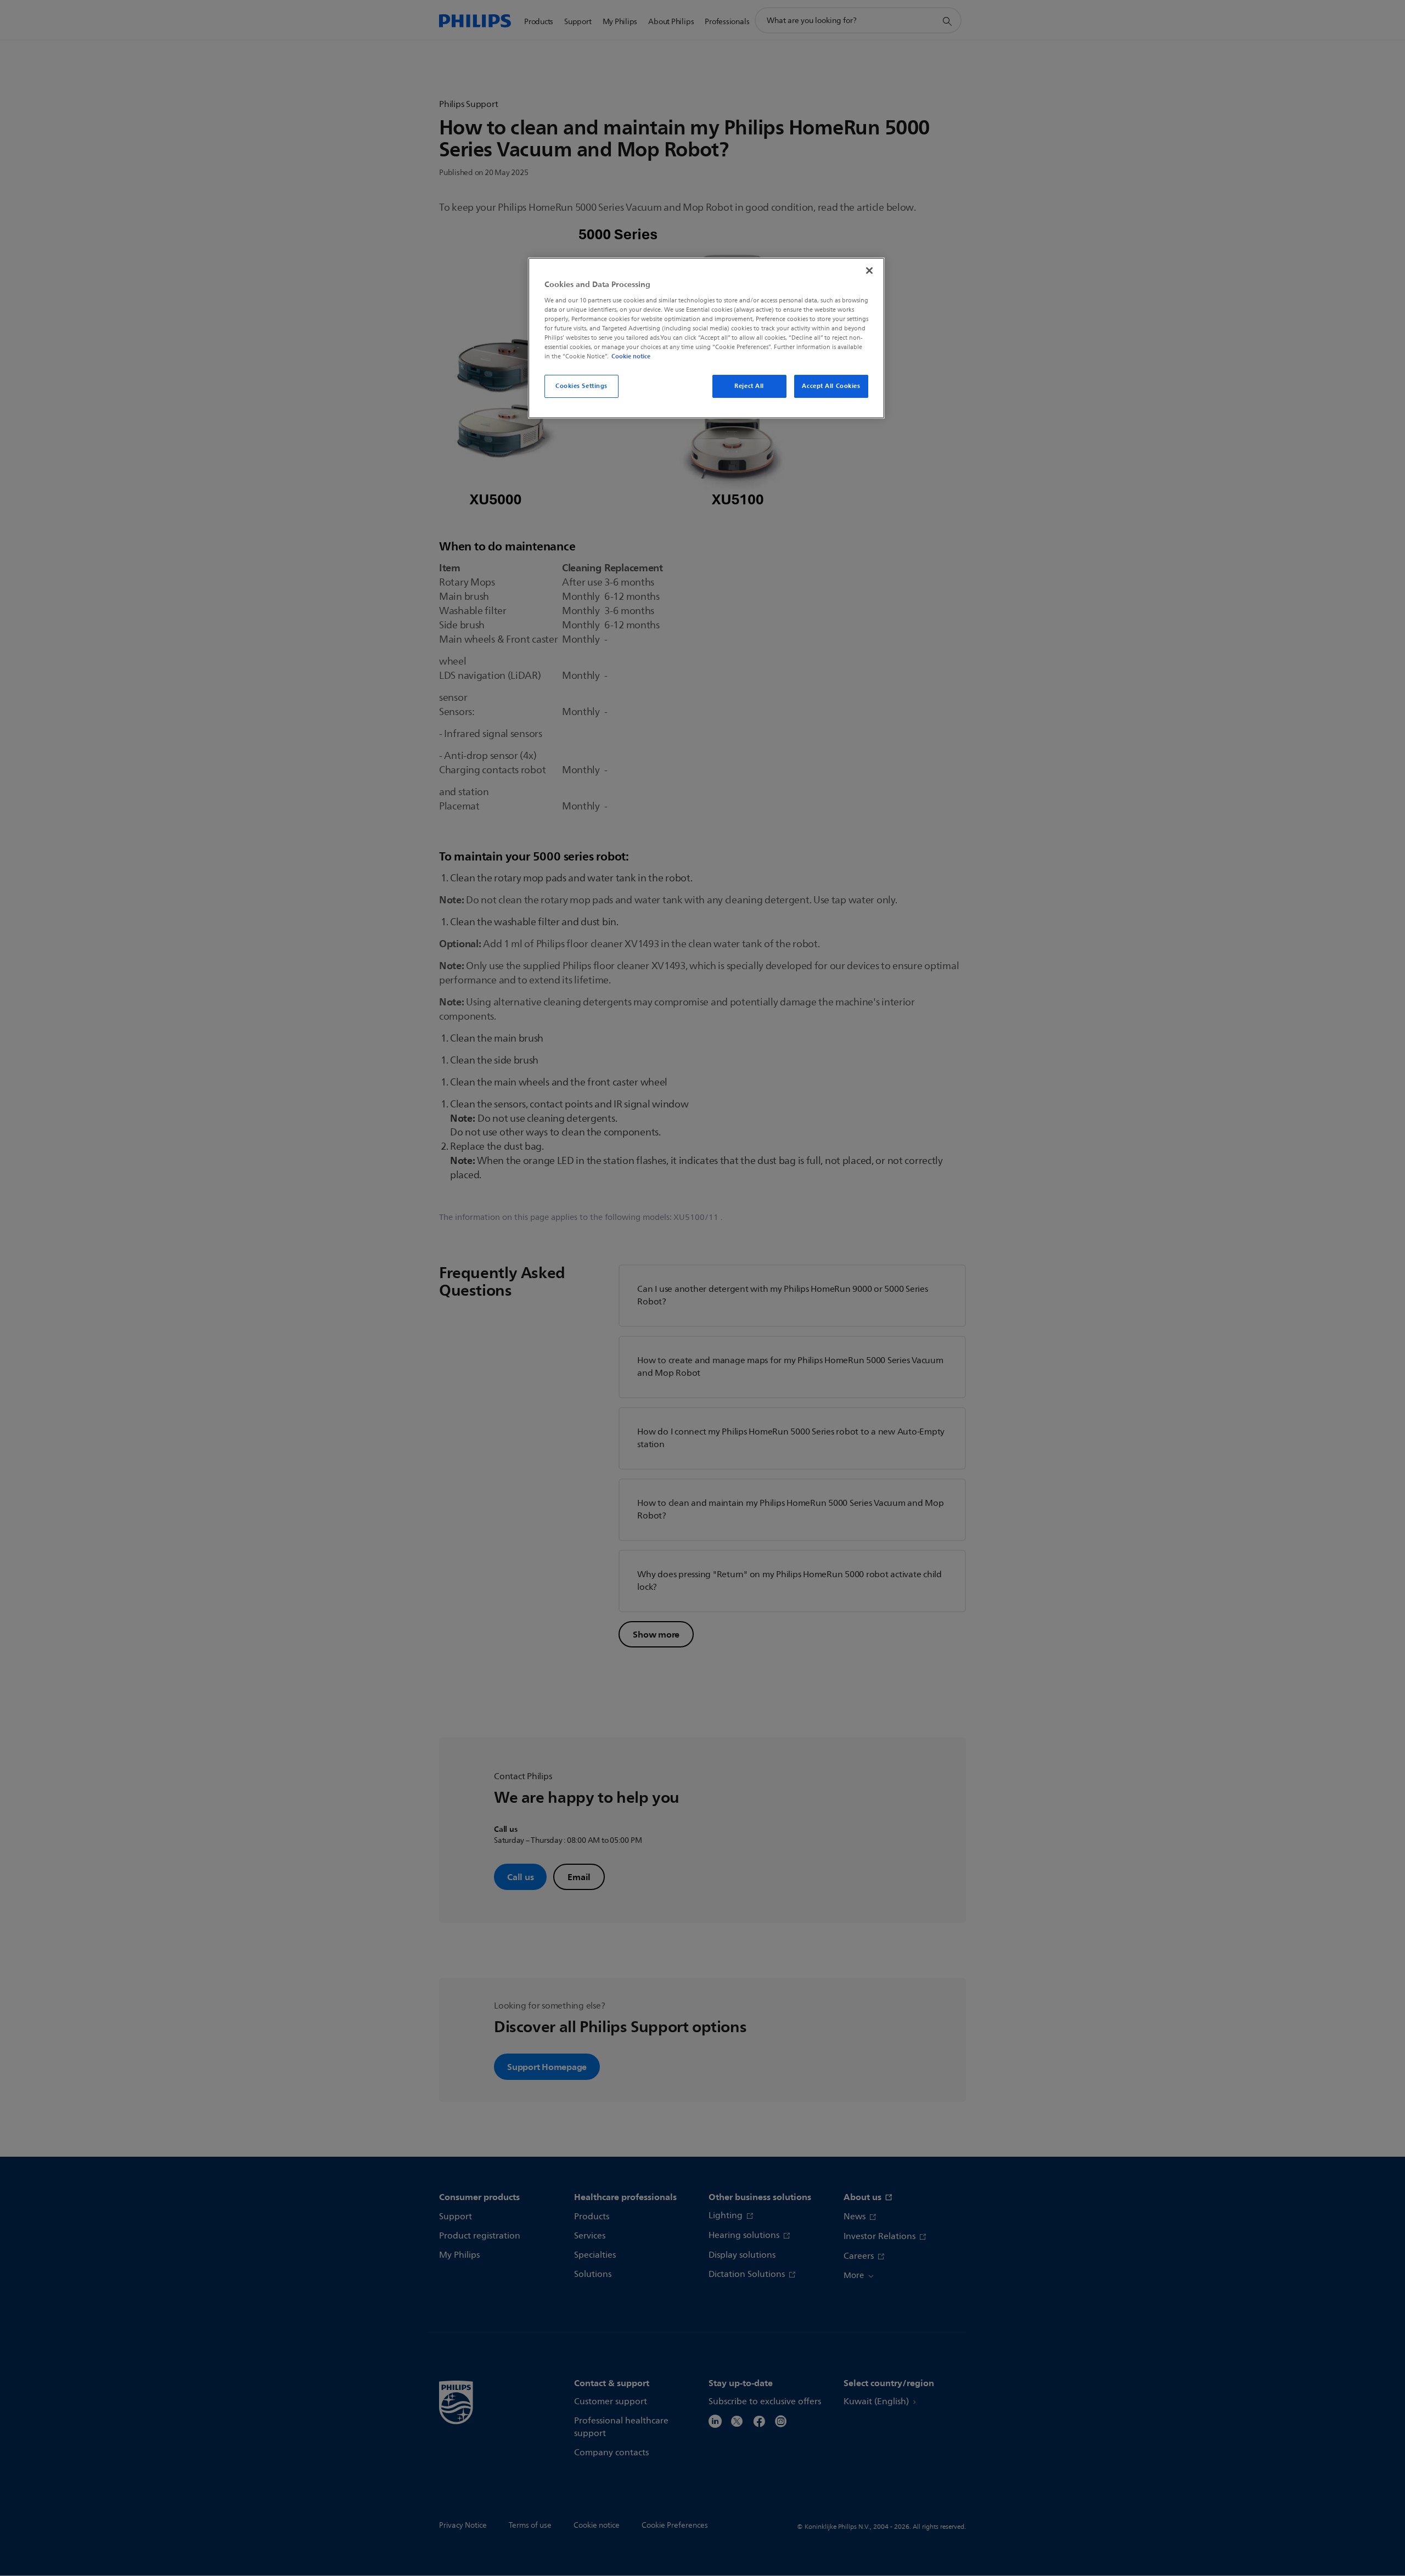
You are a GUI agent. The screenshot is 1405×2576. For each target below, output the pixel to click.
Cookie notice (631, 356)
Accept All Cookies (831, 386)
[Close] (869, 271)
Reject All (749, 386)
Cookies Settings (581, 386)
